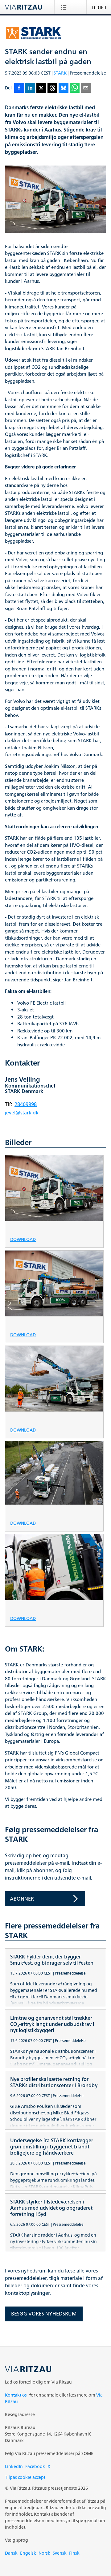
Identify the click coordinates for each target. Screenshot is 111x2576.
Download (23, 1239)
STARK (60, 73)
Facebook (35, 2466)
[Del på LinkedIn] (30, 88)
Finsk (74, 2553)
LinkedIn (14, 2466)
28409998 (26, 1104)
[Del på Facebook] (19, 88)
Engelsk (28, 2553)
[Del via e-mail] (86, 88)
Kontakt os (16, 2395)
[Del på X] (41, 88)
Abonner (22, 1899)
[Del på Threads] (52, 88)
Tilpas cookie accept (25, 2477)
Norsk (44, 2553)
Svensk (60, 2553)
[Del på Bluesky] (64, 88)
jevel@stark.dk (22, 1113)
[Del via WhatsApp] (75, 88)
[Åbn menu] (65, 7)
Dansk (11, 2553)
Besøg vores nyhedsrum (44, 2314)
